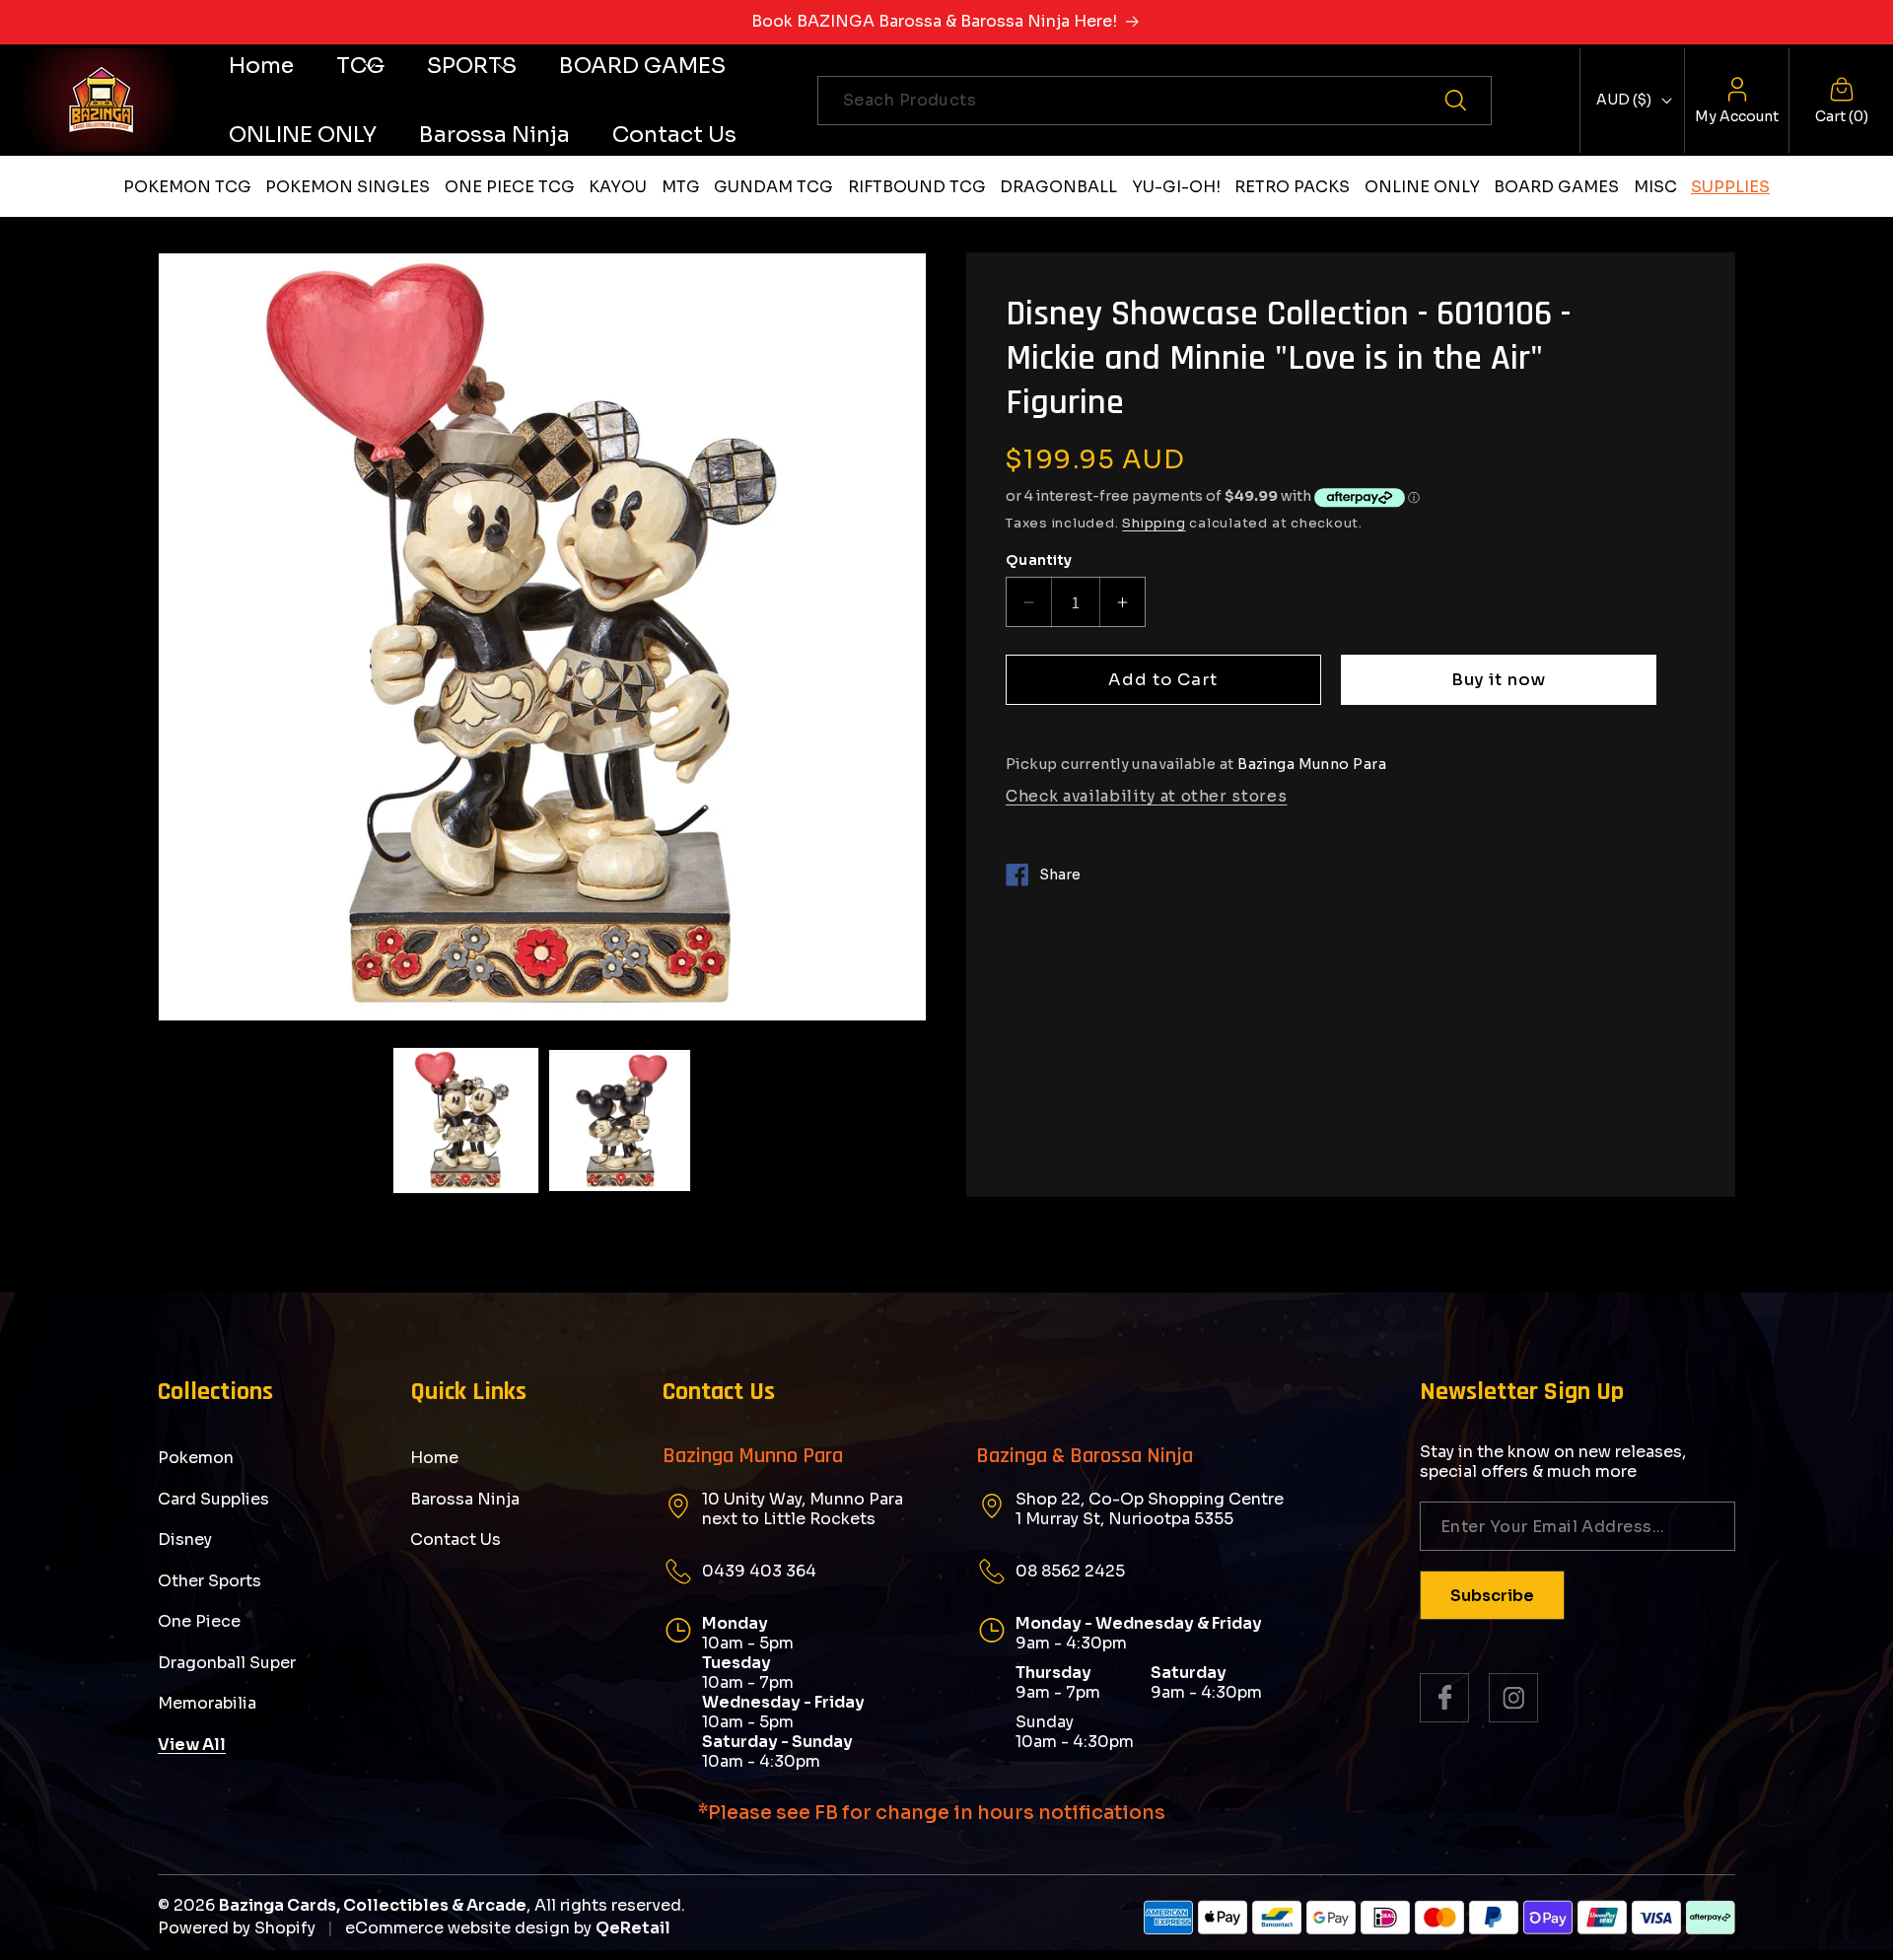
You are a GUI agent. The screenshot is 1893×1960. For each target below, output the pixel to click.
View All (192, 1745)
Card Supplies (213, 1499)
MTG (681, 187)
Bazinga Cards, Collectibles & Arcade (373, 1905)
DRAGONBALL (1058, 187)
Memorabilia (207, 1703)
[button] (360, 66)
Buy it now (1499, 680)
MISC (1655, 187)
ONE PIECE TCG (510, 187)
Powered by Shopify (237, 1928)
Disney (185, 1540)
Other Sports (210, 1581)
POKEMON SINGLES (348, 187)
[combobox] (1155, 101)
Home (434, 1458)
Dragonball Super (227, 1663)
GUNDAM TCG (773, 187)
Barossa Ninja (465, 1499)
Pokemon (196, 1458)
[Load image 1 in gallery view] (466, 1120)
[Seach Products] (1467, 101)
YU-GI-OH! (1176, 187)
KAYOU (618, 187)
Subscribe (1492, 1596)
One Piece (199, 1621)
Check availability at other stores (1146, 796)
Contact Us (456, 1540)
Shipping (1154, 523)
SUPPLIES (1730, 187)
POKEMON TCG (187, 187)
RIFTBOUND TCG (917, 187)
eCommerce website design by (468, 1928)
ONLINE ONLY (1422, 187)
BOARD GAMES (1556, 187)
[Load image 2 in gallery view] (620, 1120)
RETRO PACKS (1292, 187)
